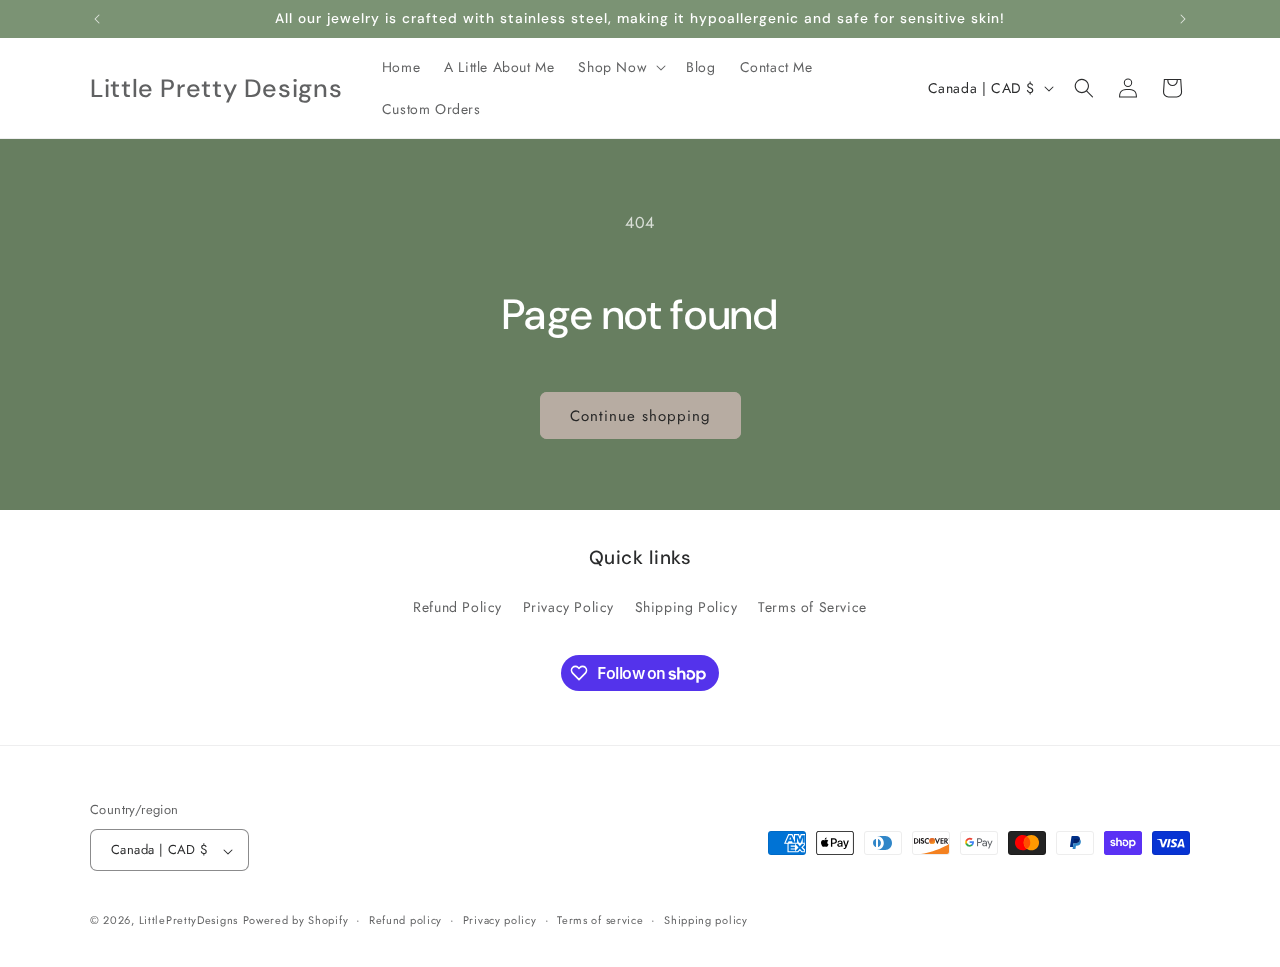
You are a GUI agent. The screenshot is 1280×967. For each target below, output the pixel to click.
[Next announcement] (1183, 19)
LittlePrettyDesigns (188, 921)
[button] (620, 67)
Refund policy (405, 920)
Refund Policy (457, 607)
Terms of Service (812, 607)
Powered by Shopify (296, 921)
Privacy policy (500, 920)
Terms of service (600, 920)
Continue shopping (640, 416)
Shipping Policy (686, 607)
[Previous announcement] (97, 19)
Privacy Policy (568, 607)
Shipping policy (706, 920)
